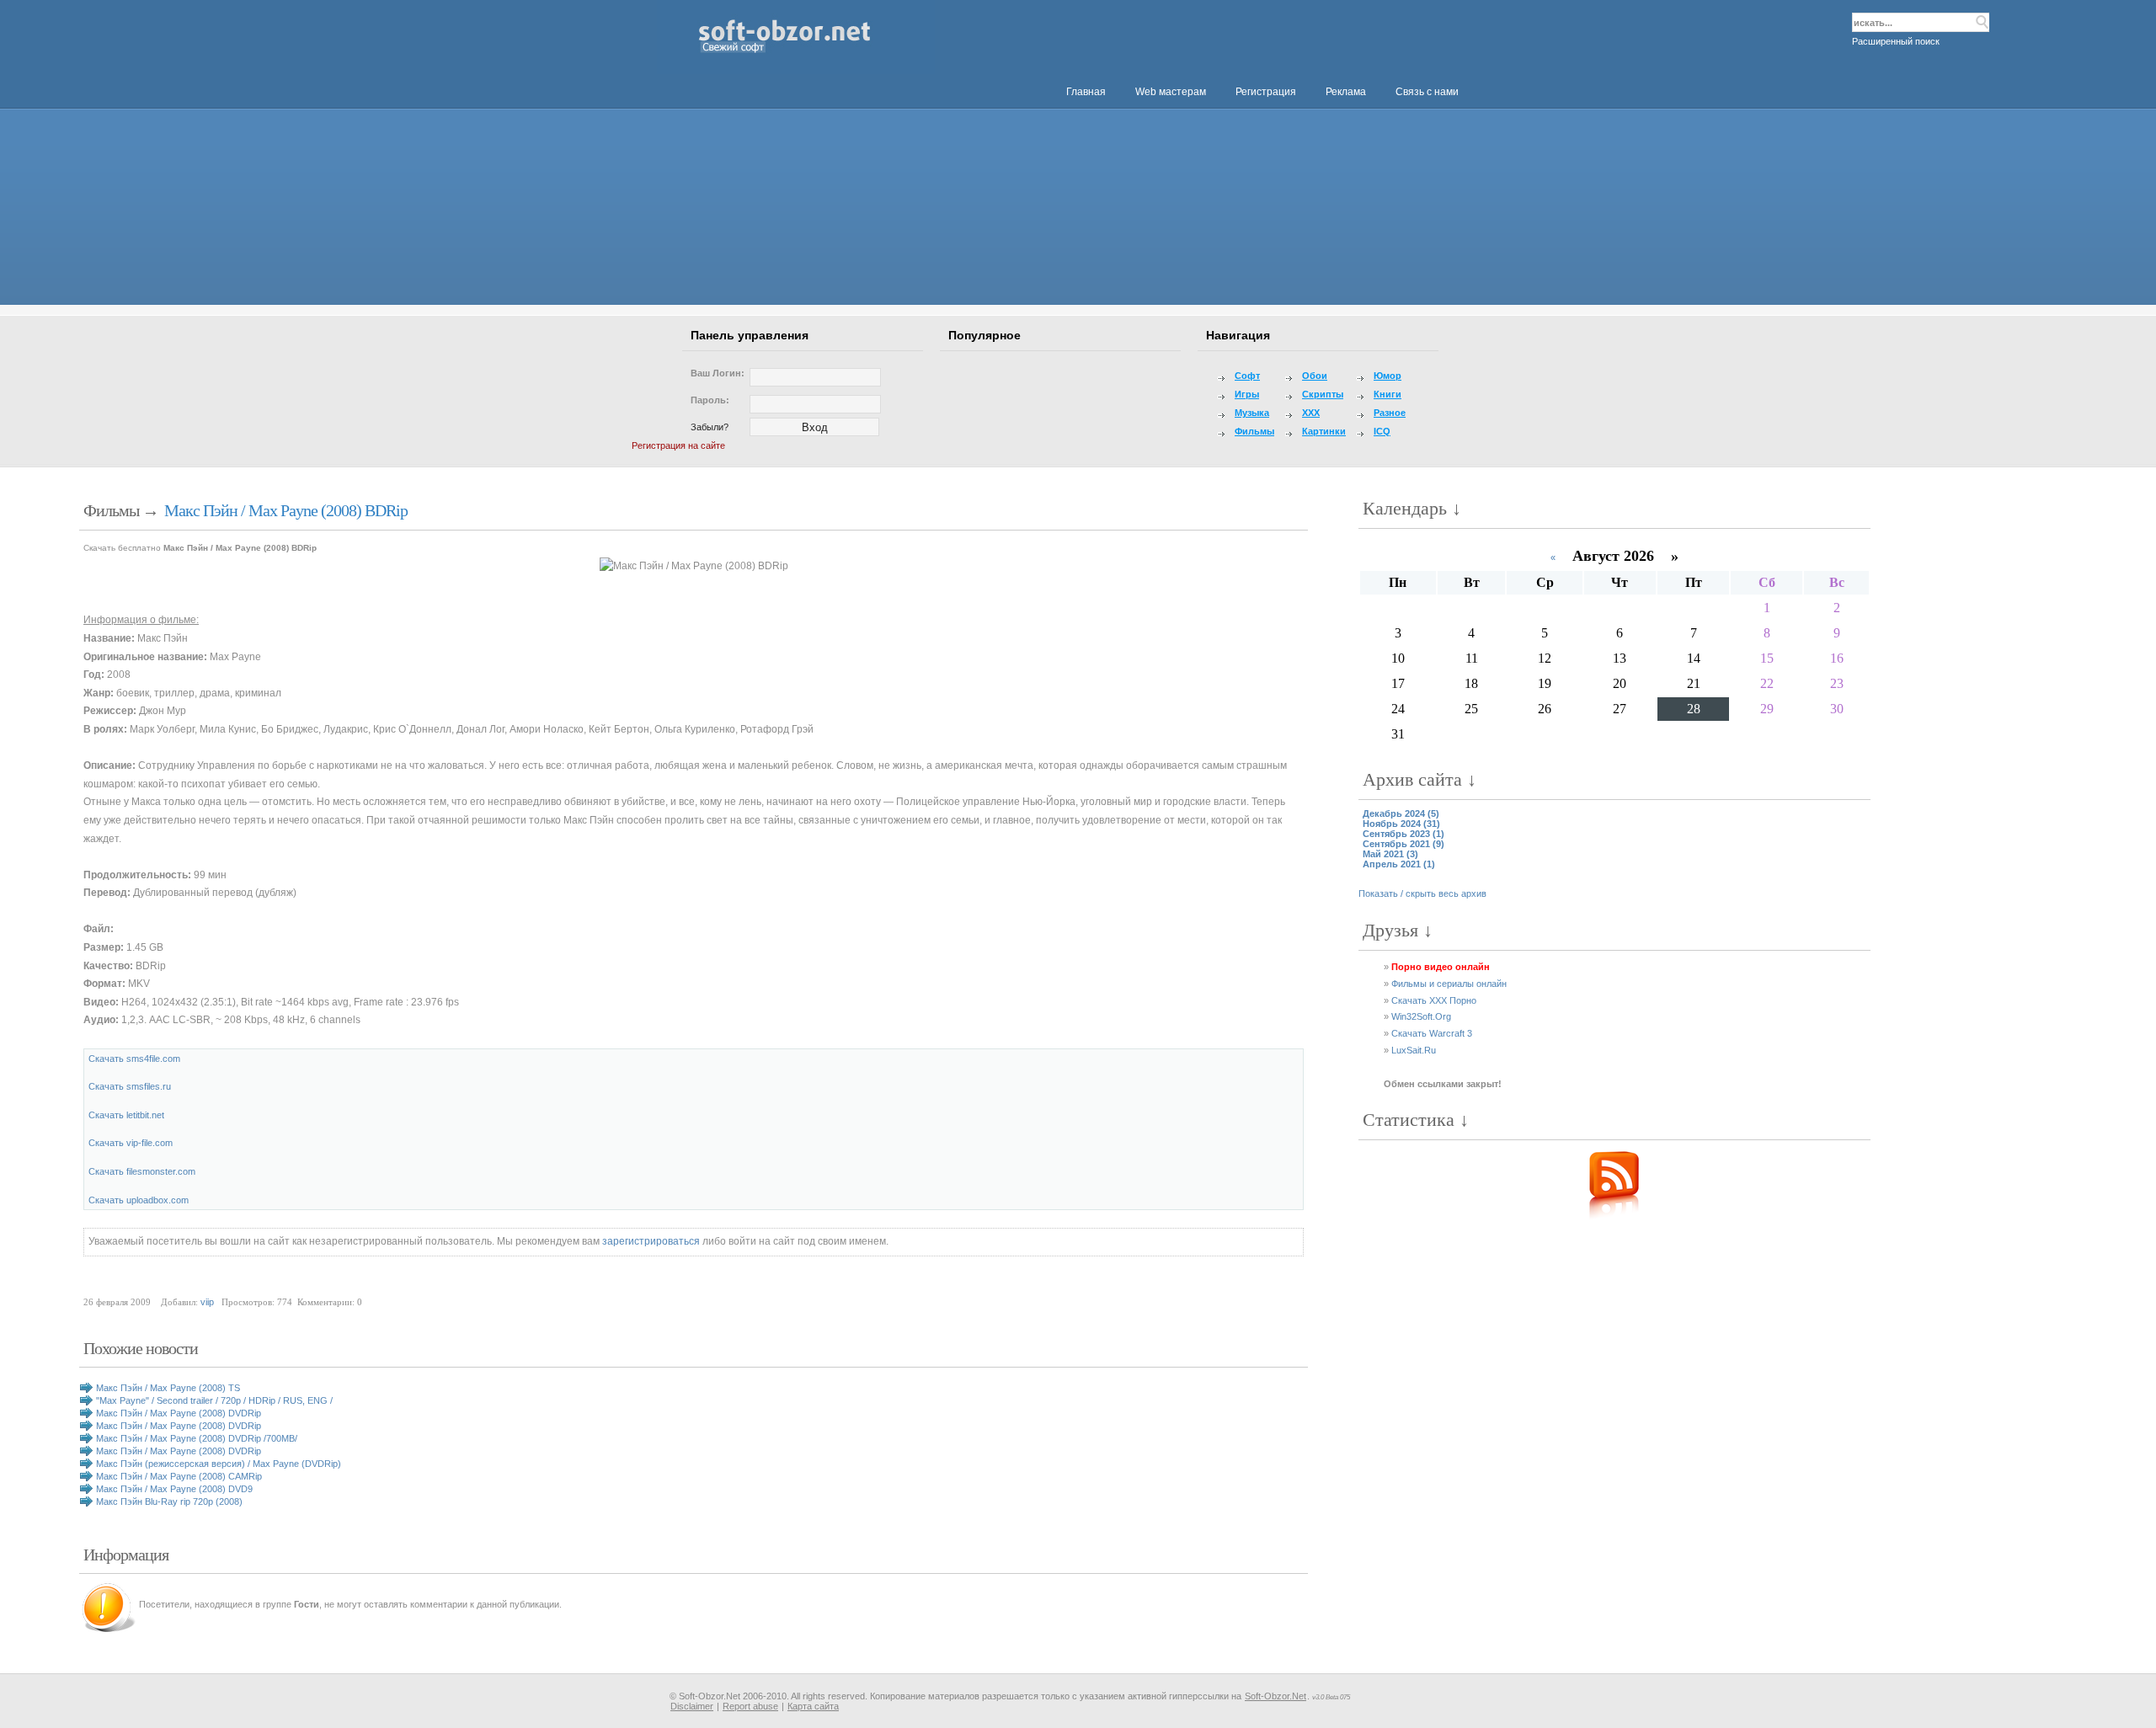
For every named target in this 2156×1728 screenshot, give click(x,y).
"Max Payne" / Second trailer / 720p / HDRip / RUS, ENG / (214, 1400)
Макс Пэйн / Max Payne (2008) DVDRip (179, 1413)
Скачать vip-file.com (131, 1143)
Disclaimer (692, 1706)
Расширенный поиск (1896, 41)
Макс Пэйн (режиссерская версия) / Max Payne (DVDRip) (219, 1464)
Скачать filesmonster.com (142, 1171)
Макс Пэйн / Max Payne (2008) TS (168, 1388)
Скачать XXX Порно (1434, 1000)
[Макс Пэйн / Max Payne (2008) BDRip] (694, 567)
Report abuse (750, 1706)
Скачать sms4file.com (134, 1059)
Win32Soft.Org (1421, 1016)
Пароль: (710, 400)
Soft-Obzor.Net (1275, 1696)
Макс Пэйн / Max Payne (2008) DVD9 (174, 1489)
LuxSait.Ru (1414, 1050)
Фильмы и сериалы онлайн (1449, 984)
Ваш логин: (718, 373)
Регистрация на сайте (678, 445)
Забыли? (710, 427)
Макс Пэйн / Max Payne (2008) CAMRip (179, 1476)
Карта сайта (813, 1706)
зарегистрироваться (651, 1241)
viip (207, 1302)
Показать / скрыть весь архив (1422, 893)
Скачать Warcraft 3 (1432, 1033)
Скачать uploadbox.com (139, 1200)
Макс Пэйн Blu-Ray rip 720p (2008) (169, 1501)
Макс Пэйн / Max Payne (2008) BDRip (286, 510)
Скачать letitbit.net (126, 1115)
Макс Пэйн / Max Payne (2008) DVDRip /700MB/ (197, 1438)
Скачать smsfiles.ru (130, 1086)
